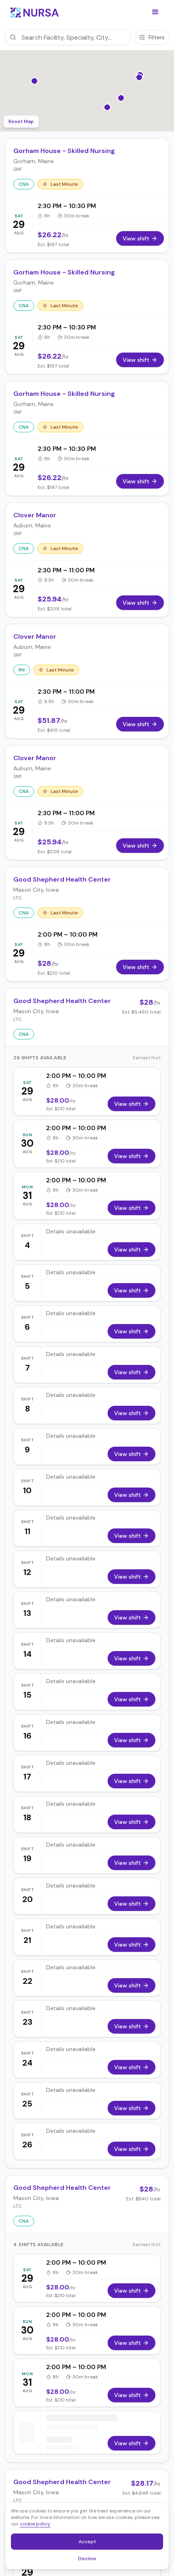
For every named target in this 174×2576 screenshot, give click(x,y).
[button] (155, 12)
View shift (127, 1104)
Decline (90, 2560)
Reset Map (21, 121)
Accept (91, 2543)
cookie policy (35, 2524)
